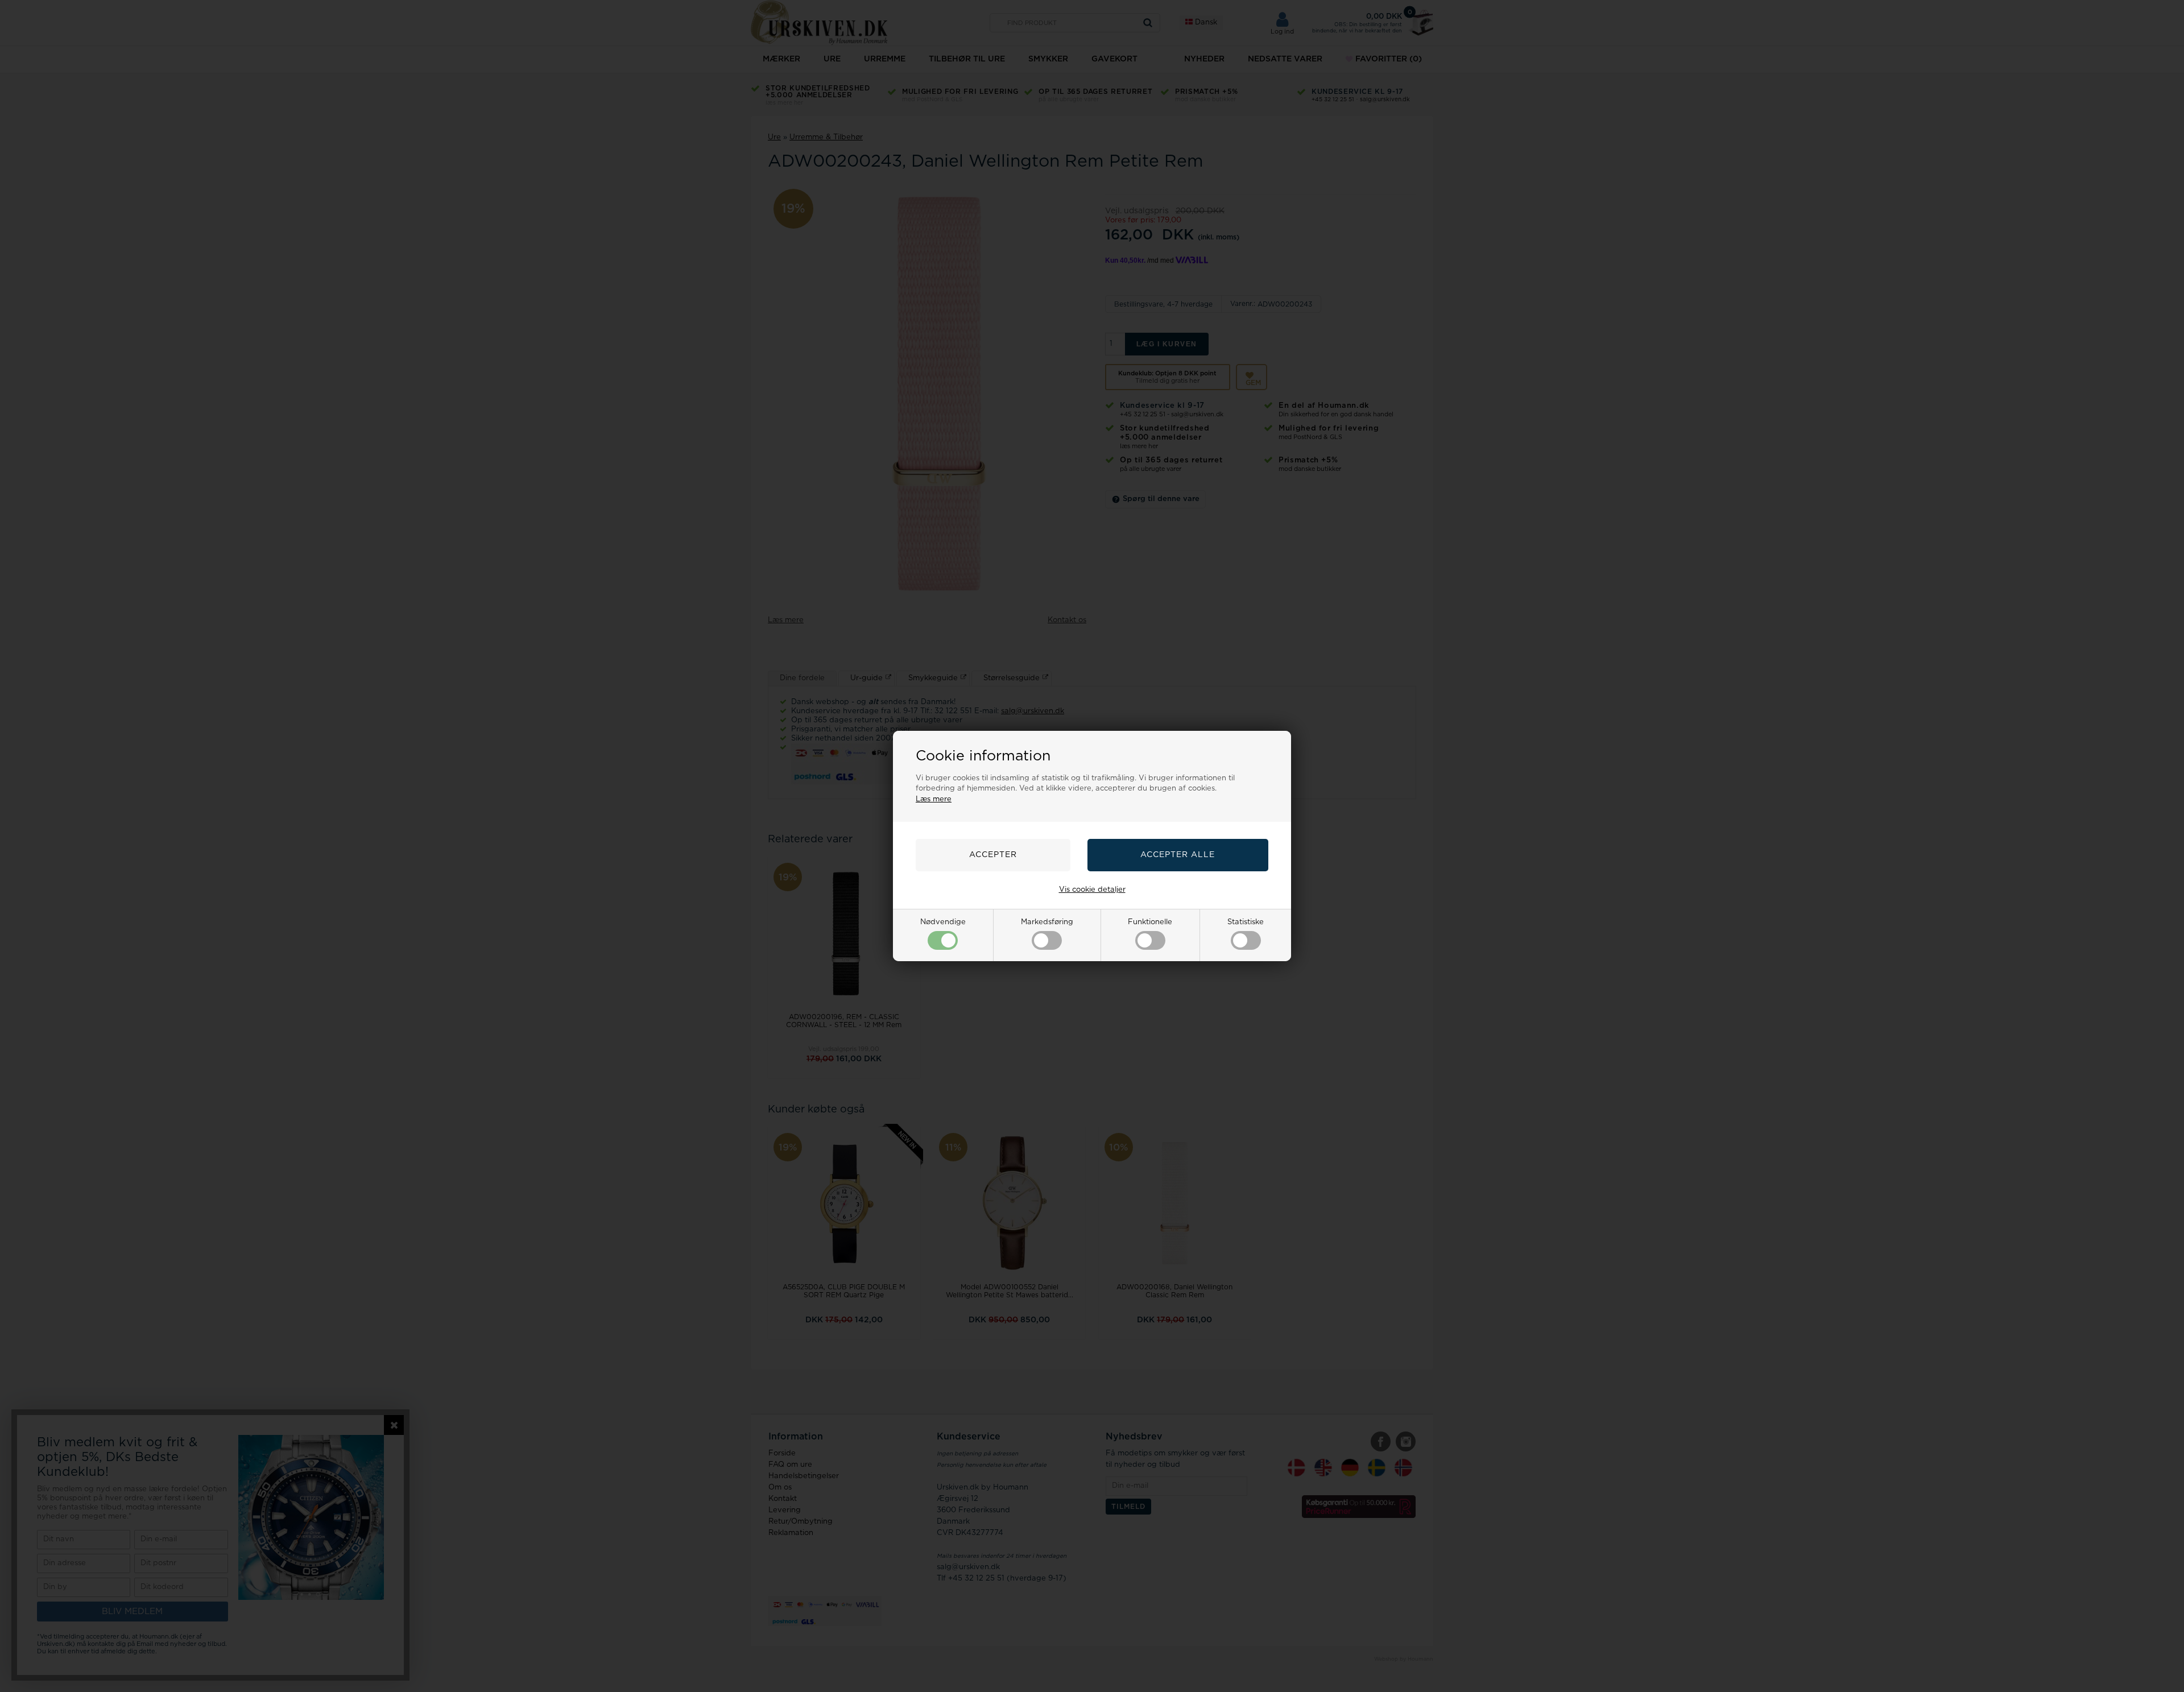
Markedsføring (1047, 922)
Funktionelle (1150, 922)
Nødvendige (943, 922)
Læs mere (934, 799)
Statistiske (1246, 922)
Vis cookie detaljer (1092, 890)
